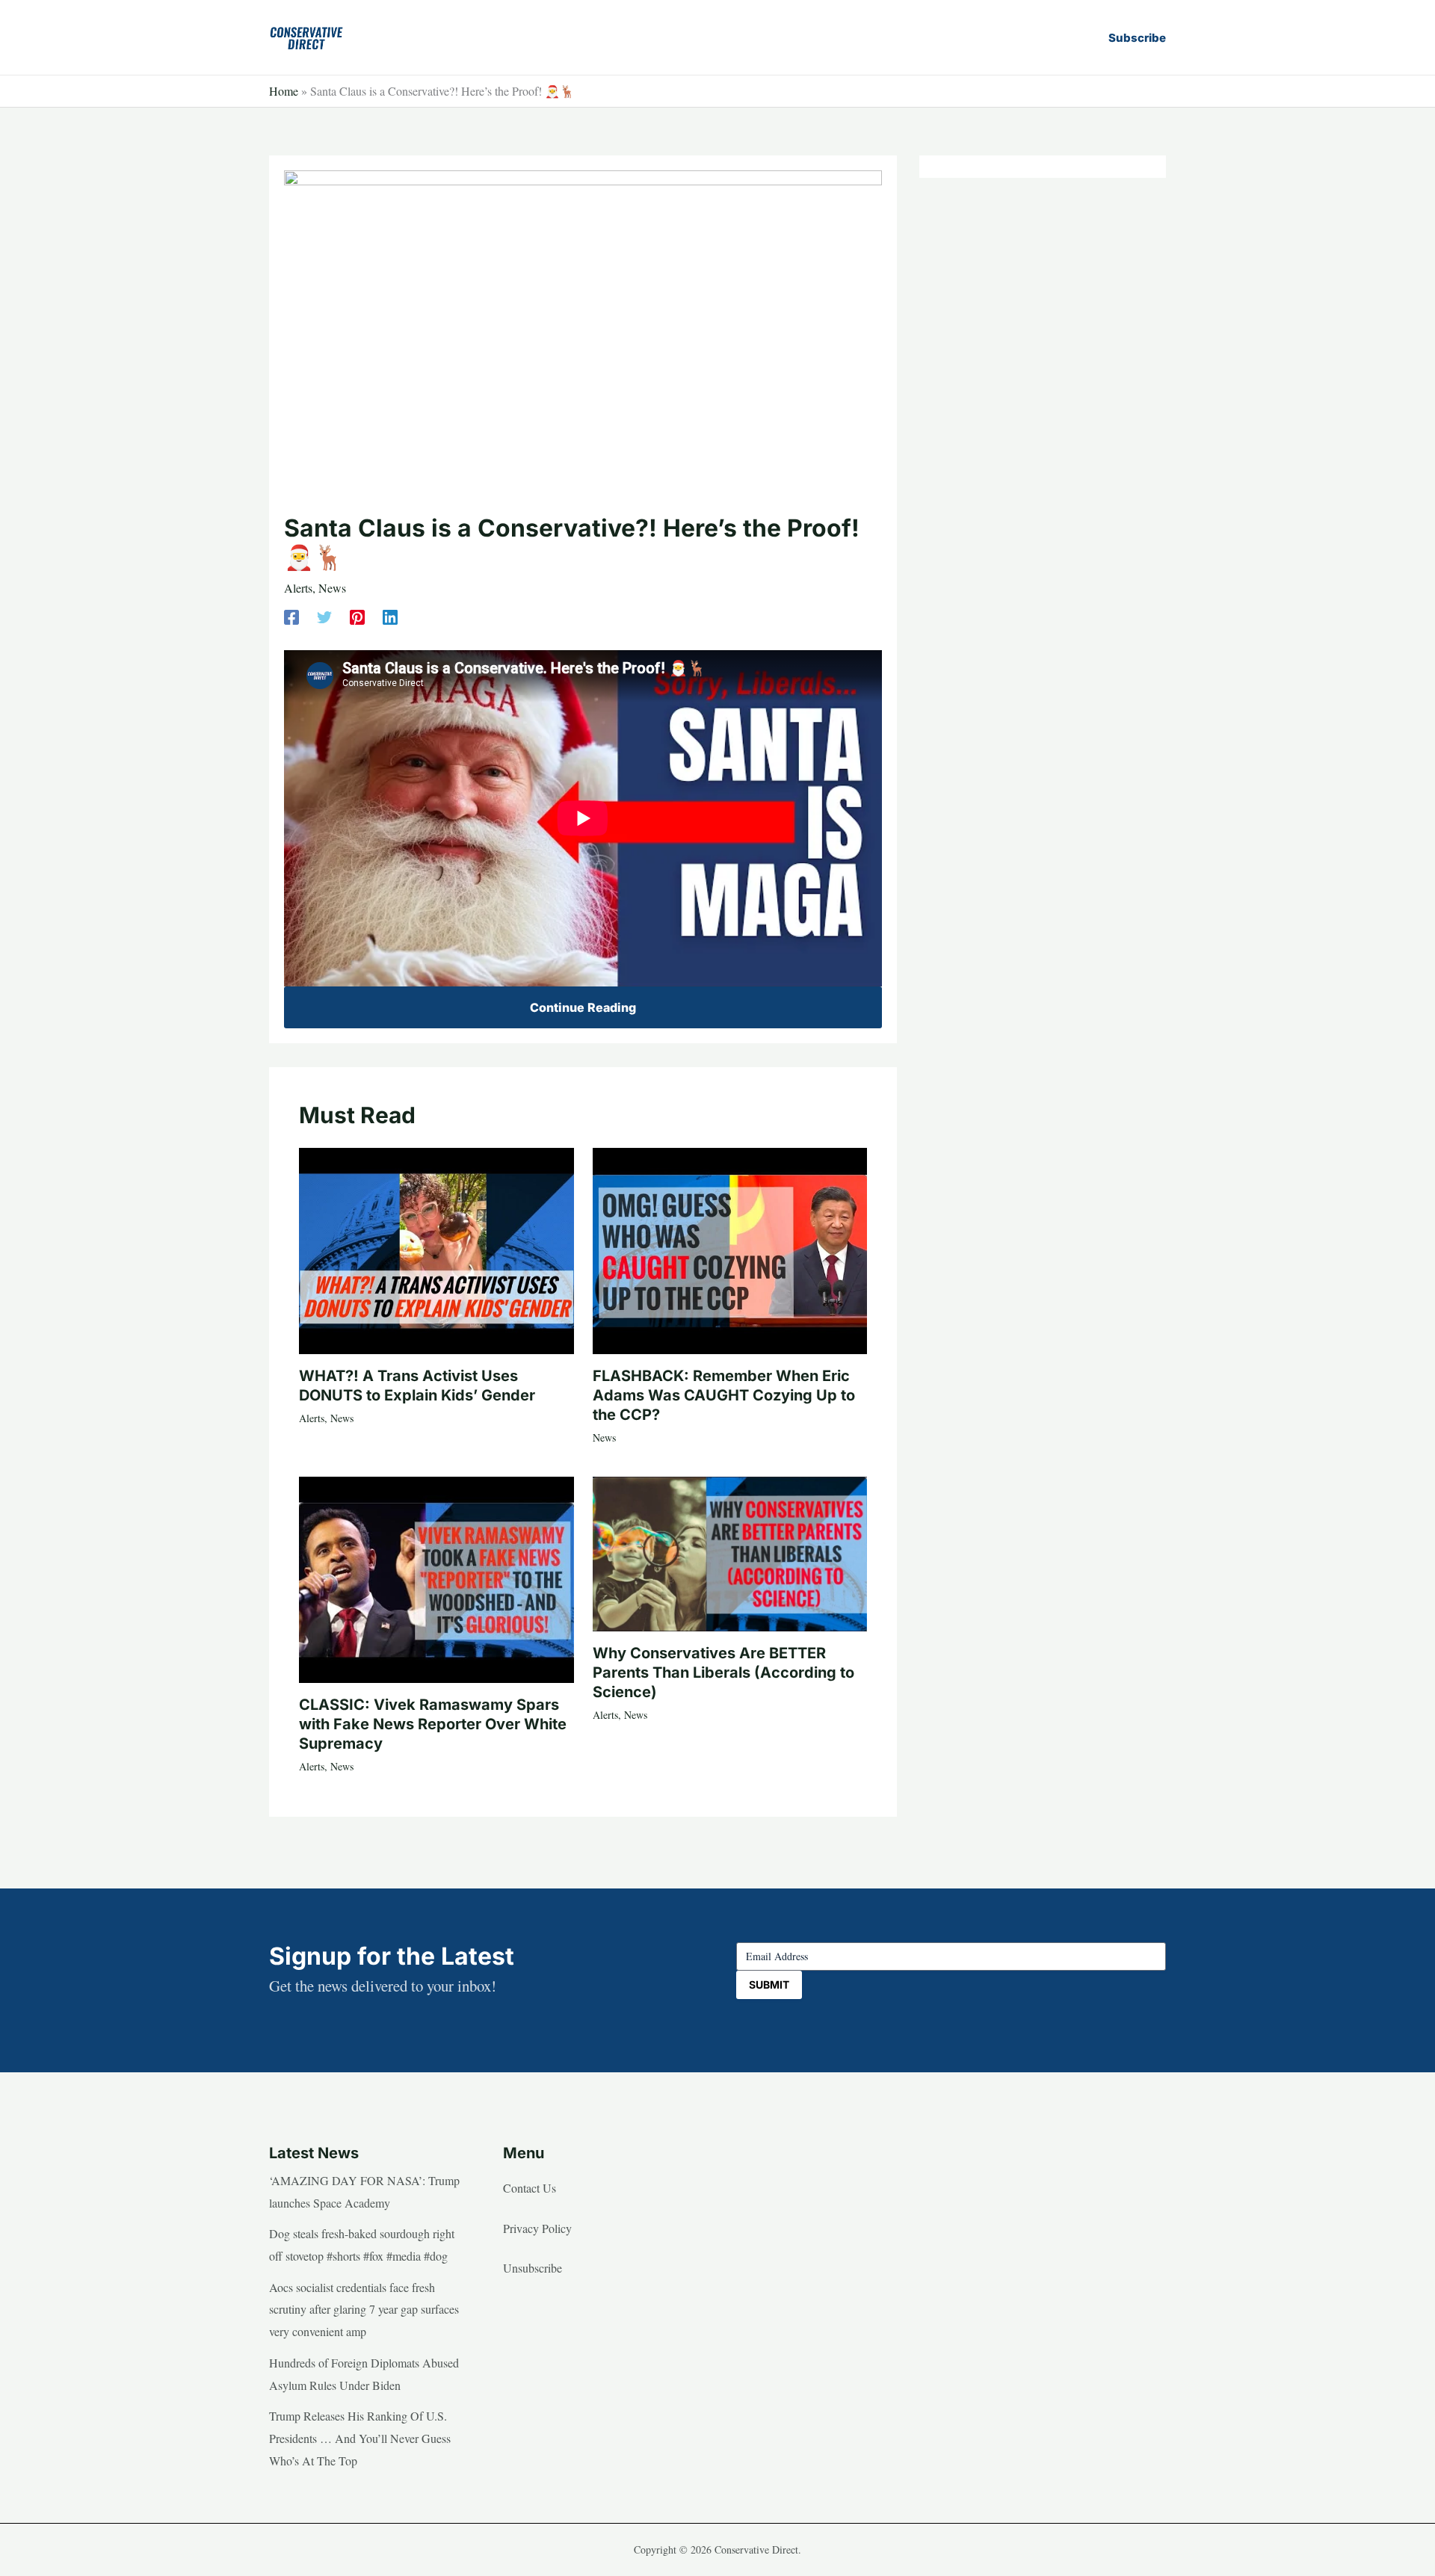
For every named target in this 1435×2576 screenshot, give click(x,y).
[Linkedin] (390, 615)
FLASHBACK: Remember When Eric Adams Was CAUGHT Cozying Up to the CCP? (724, 1395)
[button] (1137, 38)
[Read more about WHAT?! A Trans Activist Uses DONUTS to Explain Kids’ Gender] (436, 1248)
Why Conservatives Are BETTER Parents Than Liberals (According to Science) (723, 1672)
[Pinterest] (357, 615)
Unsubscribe (533, 2268)
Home (284, 91)
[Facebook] (291, 615)
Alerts (298, 588)
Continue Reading (583, 1007)
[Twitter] (324, 615)
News (332, 588)
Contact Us (530, 2188)
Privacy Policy (537, 2228)
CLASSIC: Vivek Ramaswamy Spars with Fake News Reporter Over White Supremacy (433, 1724)
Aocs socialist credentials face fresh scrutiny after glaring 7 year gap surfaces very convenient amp (364, 2309)
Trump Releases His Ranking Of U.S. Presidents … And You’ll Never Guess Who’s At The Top (360, 2438)
